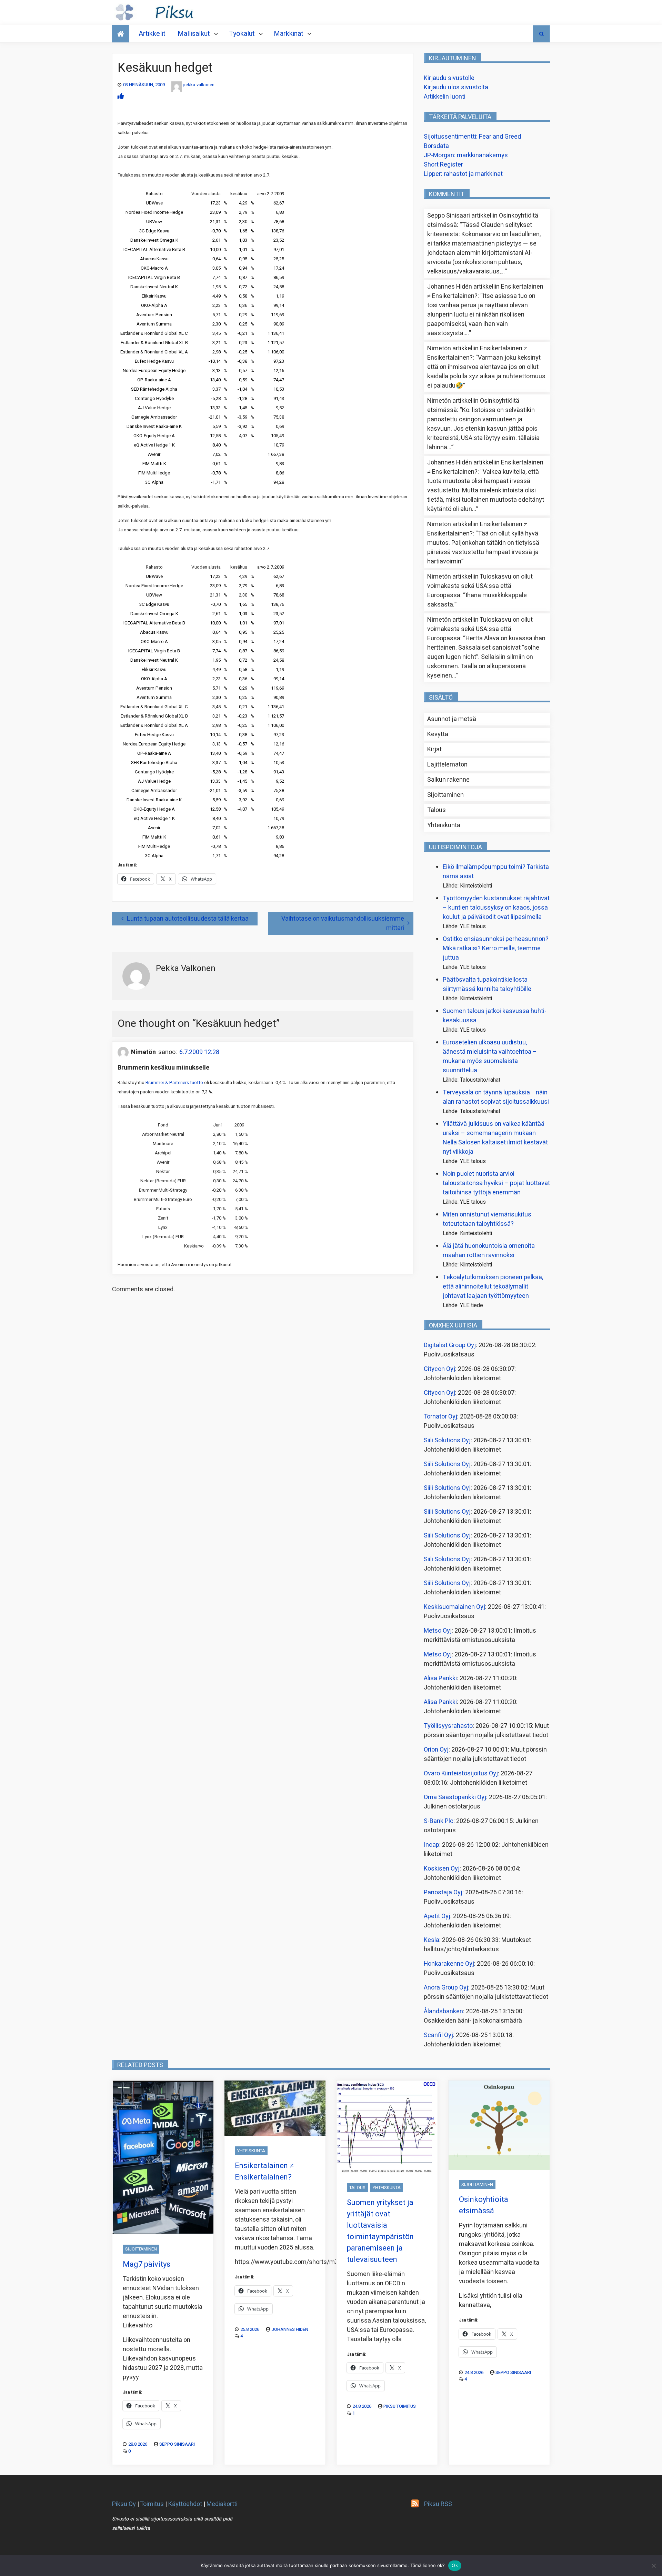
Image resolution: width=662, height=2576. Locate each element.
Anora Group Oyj (446, 1988)
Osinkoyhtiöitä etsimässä (484, 2205)
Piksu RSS (438, 2504)
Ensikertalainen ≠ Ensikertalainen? (264, 2171)
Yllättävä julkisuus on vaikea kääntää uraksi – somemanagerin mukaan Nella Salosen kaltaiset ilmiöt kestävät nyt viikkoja (495, 1138)
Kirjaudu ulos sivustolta (456, 87)
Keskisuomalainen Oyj (454, 1607)
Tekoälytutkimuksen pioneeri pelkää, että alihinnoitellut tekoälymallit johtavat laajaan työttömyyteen (493, 1287)
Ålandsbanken (443, 2011)
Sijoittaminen (445, 795)
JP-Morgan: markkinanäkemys (466, 155)
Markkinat (289, 34)
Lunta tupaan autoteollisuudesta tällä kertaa (188, 919)
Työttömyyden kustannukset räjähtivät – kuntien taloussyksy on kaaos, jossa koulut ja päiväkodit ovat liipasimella (496, 908)
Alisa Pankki (440, 1678)
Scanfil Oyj (438, 2035)
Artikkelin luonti (445, 97)
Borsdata (436, 146)
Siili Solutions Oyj (447, 1440)
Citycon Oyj (439, 1369)
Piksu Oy (124, 2504)
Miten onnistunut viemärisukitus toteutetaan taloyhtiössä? (487, 1219)
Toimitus (152, 2504)
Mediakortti (222, 2504)
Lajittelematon (447, 765)
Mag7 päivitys (147, 2264)
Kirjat (434, 749)
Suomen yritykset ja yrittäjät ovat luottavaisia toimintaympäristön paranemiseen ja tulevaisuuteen (380, 2231)
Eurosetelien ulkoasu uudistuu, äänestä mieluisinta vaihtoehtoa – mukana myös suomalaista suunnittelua (490, 1056)
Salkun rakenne (448, 780)
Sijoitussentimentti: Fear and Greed (472, 137)
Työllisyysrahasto (448, 1726)
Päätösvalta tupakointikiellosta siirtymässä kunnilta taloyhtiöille (487, 984)
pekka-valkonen (199, 85)
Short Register (443, 165)
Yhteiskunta (444, 825)
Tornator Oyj (440, 1417)
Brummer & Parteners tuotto (174, 1083)
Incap (432, 1845)
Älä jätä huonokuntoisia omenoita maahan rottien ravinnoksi (489, 1251)
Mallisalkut (194, 34)
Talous (437, 810)
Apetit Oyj (437, 1916)
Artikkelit (152, 34)
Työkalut (242, 34)
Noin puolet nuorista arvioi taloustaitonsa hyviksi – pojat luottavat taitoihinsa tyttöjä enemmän (496, 1183)
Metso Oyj (438, 1631)
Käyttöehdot (185, 2504)
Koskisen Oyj (442, 1869)
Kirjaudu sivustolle (449, 78)
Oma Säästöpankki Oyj (455, 1797)
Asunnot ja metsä (452, 719)
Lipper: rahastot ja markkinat (463, 174)
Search (541, 34)
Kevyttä (438, 734)
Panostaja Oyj (443, 1892)
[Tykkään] (121, 96)
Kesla (432, 1940)
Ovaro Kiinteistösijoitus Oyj (461, 1773)
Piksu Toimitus (400, 2406)
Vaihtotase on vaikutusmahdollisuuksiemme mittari (343, 923)
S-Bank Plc (439, 1821)
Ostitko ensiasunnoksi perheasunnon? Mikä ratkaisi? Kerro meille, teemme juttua (496, 948)
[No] (653, 2566)
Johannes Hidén (290, 2329)
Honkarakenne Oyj (449, 1964)
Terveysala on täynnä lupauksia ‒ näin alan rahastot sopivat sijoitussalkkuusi (496, 1097)
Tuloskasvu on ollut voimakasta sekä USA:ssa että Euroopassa (480, 586)
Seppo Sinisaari (177, 2444)
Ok (455, 2565)
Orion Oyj (436, 1750)
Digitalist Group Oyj (450, 1345)
